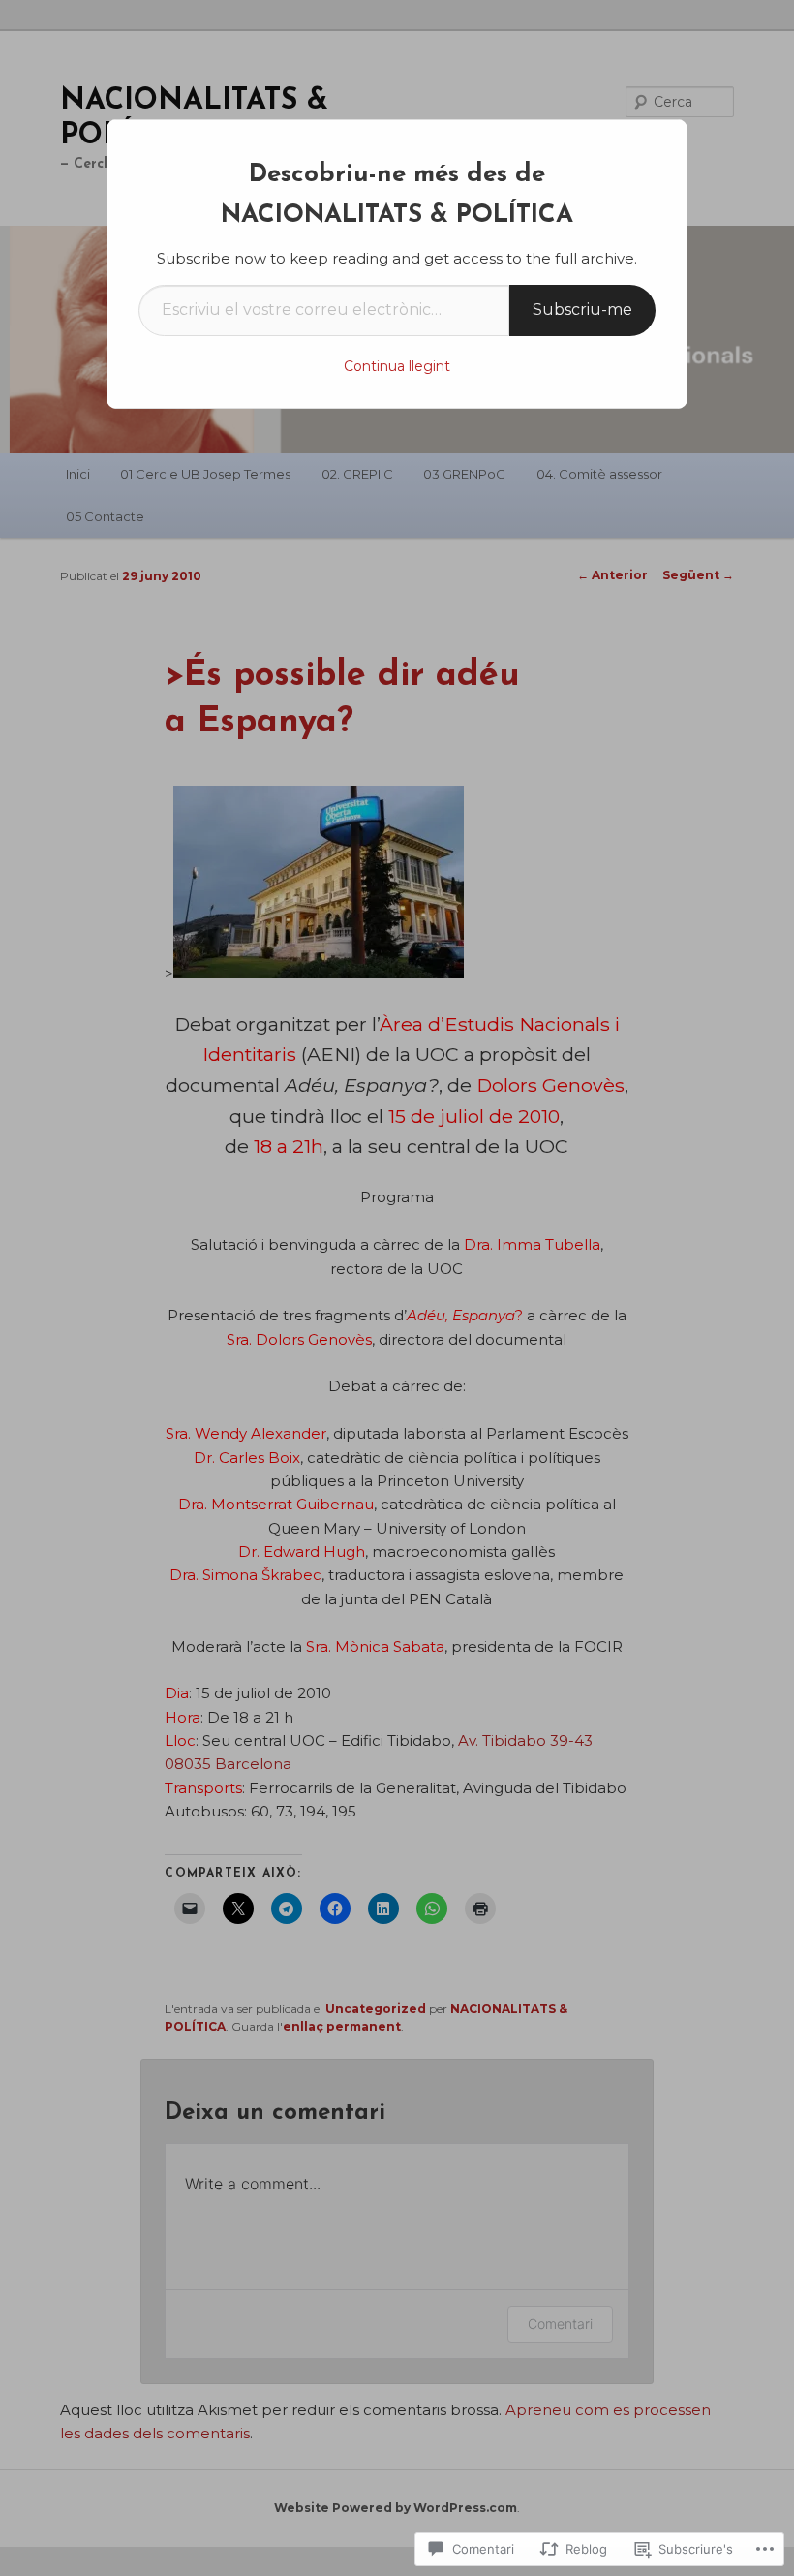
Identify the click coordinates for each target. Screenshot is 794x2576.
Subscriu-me (582, 310)
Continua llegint (397, 366)
